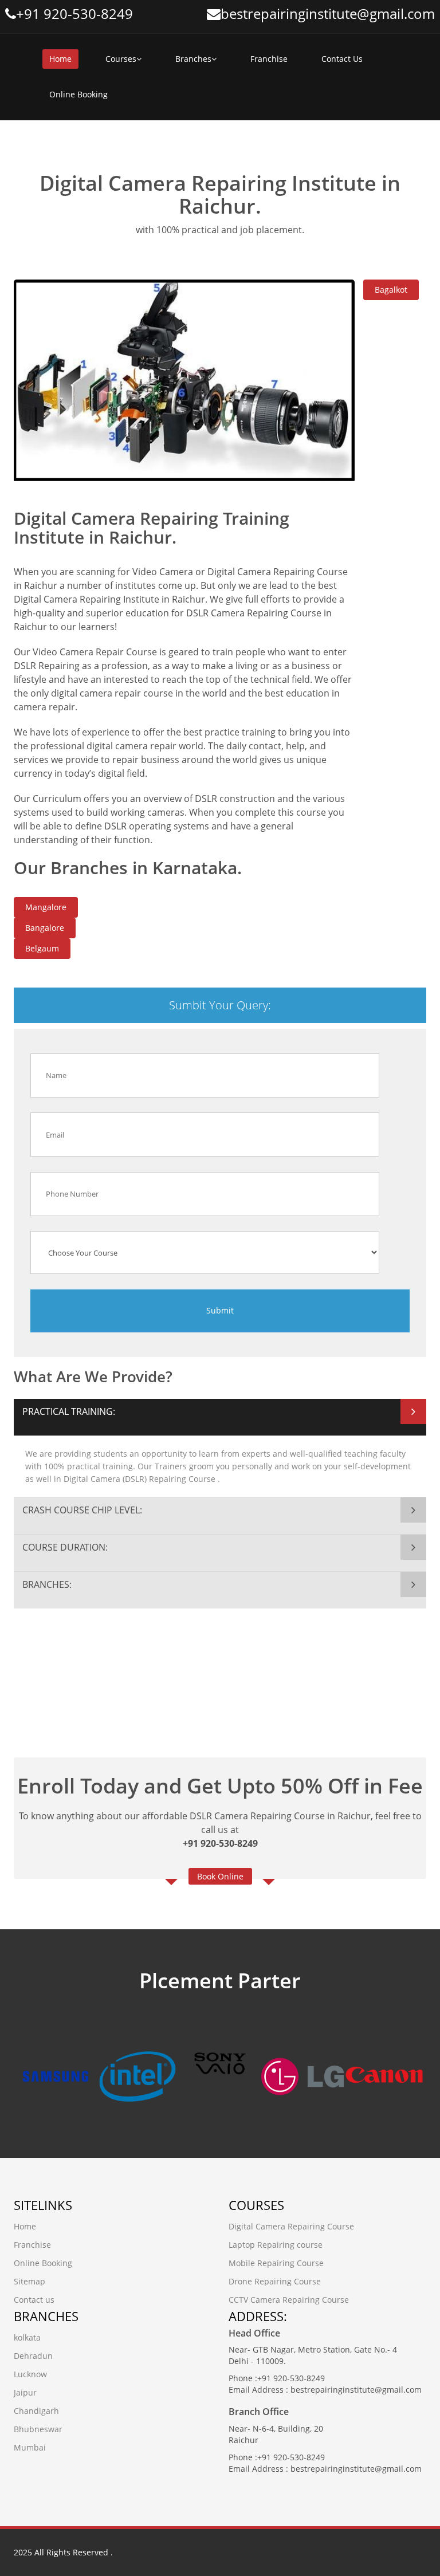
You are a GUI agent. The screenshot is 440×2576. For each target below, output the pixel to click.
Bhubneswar (38, 2429)
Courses (121, 59)
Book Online (220, 1876)
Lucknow (30, 2374)
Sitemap (30, 2281)
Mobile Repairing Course (276, 2263)
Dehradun (33, 2356)
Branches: (47, 1584)
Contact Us (342, 59)
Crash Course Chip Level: (82, 1510)
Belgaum (42, 948)
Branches (193, 59)
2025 (23, 2552)
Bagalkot (391, 290)
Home (60, 59)
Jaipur (25, 2392)
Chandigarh (36, 2411)
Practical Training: (69, 1411)
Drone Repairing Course (275, 2281)
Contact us (34, 2300)
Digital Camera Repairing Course (291, 2226)
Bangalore (45, 928)
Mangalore (46, 907)
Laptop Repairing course (276, 2245)
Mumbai (30, 2447)
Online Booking (78, 94)
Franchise (269, 59)
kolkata (27, 2337)
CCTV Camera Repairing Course (289, 2300)
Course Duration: (65, 1547)
